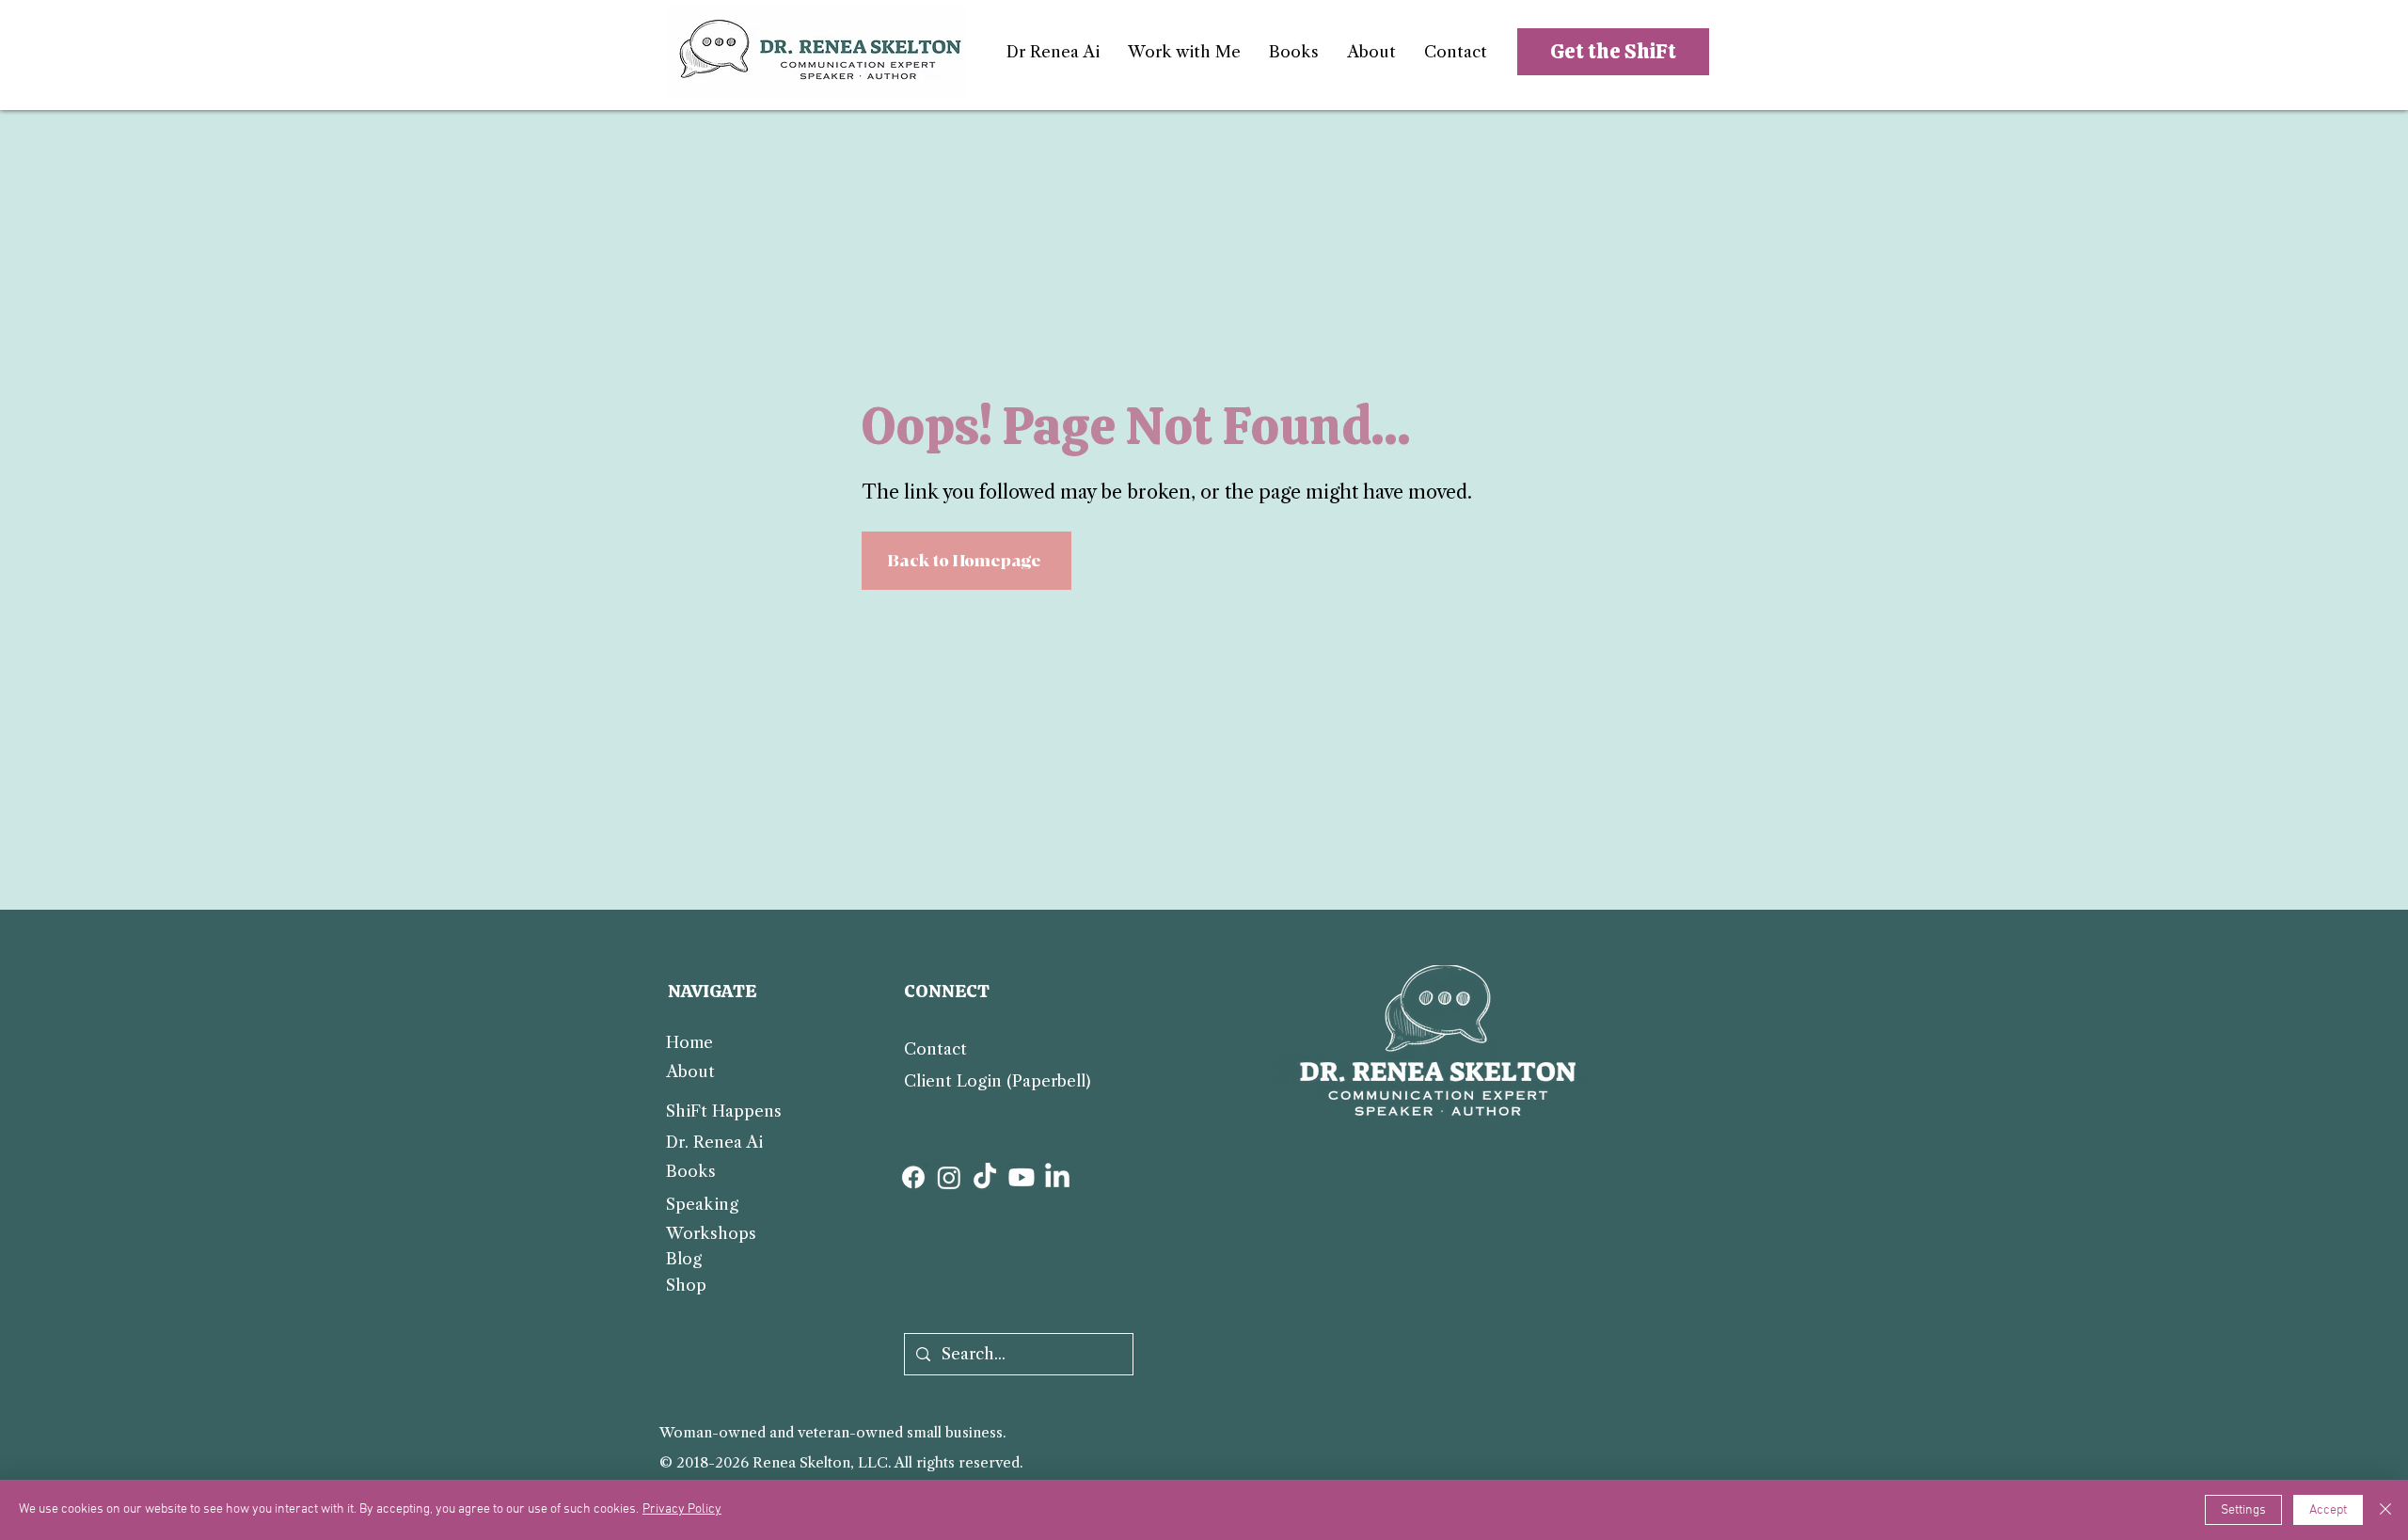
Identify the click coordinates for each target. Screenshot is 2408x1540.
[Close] (2385, 1510)
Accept (2328, 1510)
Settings (2243, 1510)
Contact (935, 1049)
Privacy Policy (682, 1509)
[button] (1184, 52)
